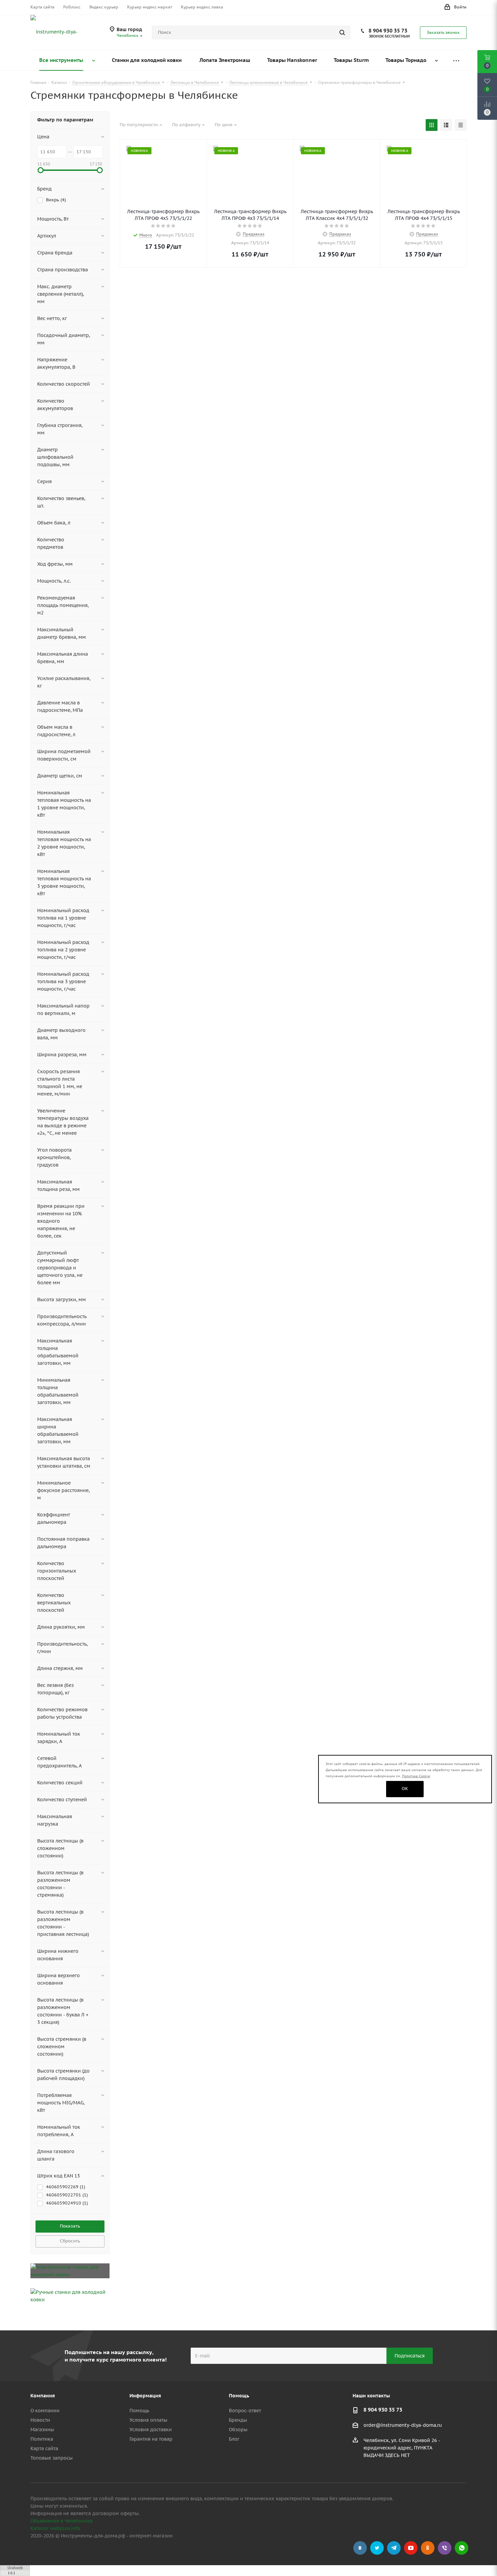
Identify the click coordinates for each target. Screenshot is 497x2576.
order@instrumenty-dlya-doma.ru (403, 2425)
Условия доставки (151, 2430)
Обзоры (238, 2430)
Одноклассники (428, 2548)
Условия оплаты (148, 2420)
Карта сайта (44, 2448)
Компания (43, 2396)
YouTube (411, 2548)
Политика (42, 2439)
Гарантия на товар (151, 2439)
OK (405, 1789)
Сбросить (70, 2241)
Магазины (42, 2430)
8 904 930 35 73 (388, 31)
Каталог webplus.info (55, 2528)
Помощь (139, 2411)
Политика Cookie (416, 1776)
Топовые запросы (52, 2458)
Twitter (377, 2548)
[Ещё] (456, 60)
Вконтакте (360, 2548)
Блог (234, 2439)
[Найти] (342, 32)
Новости (40, 2420)
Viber (445, 2548)
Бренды (238, 2420)
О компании (45, 2411)
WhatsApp (461, 2548)
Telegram (394, 2548)
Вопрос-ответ (245, 2411)
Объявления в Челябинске (62, 2521)
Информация (145, 2396)
